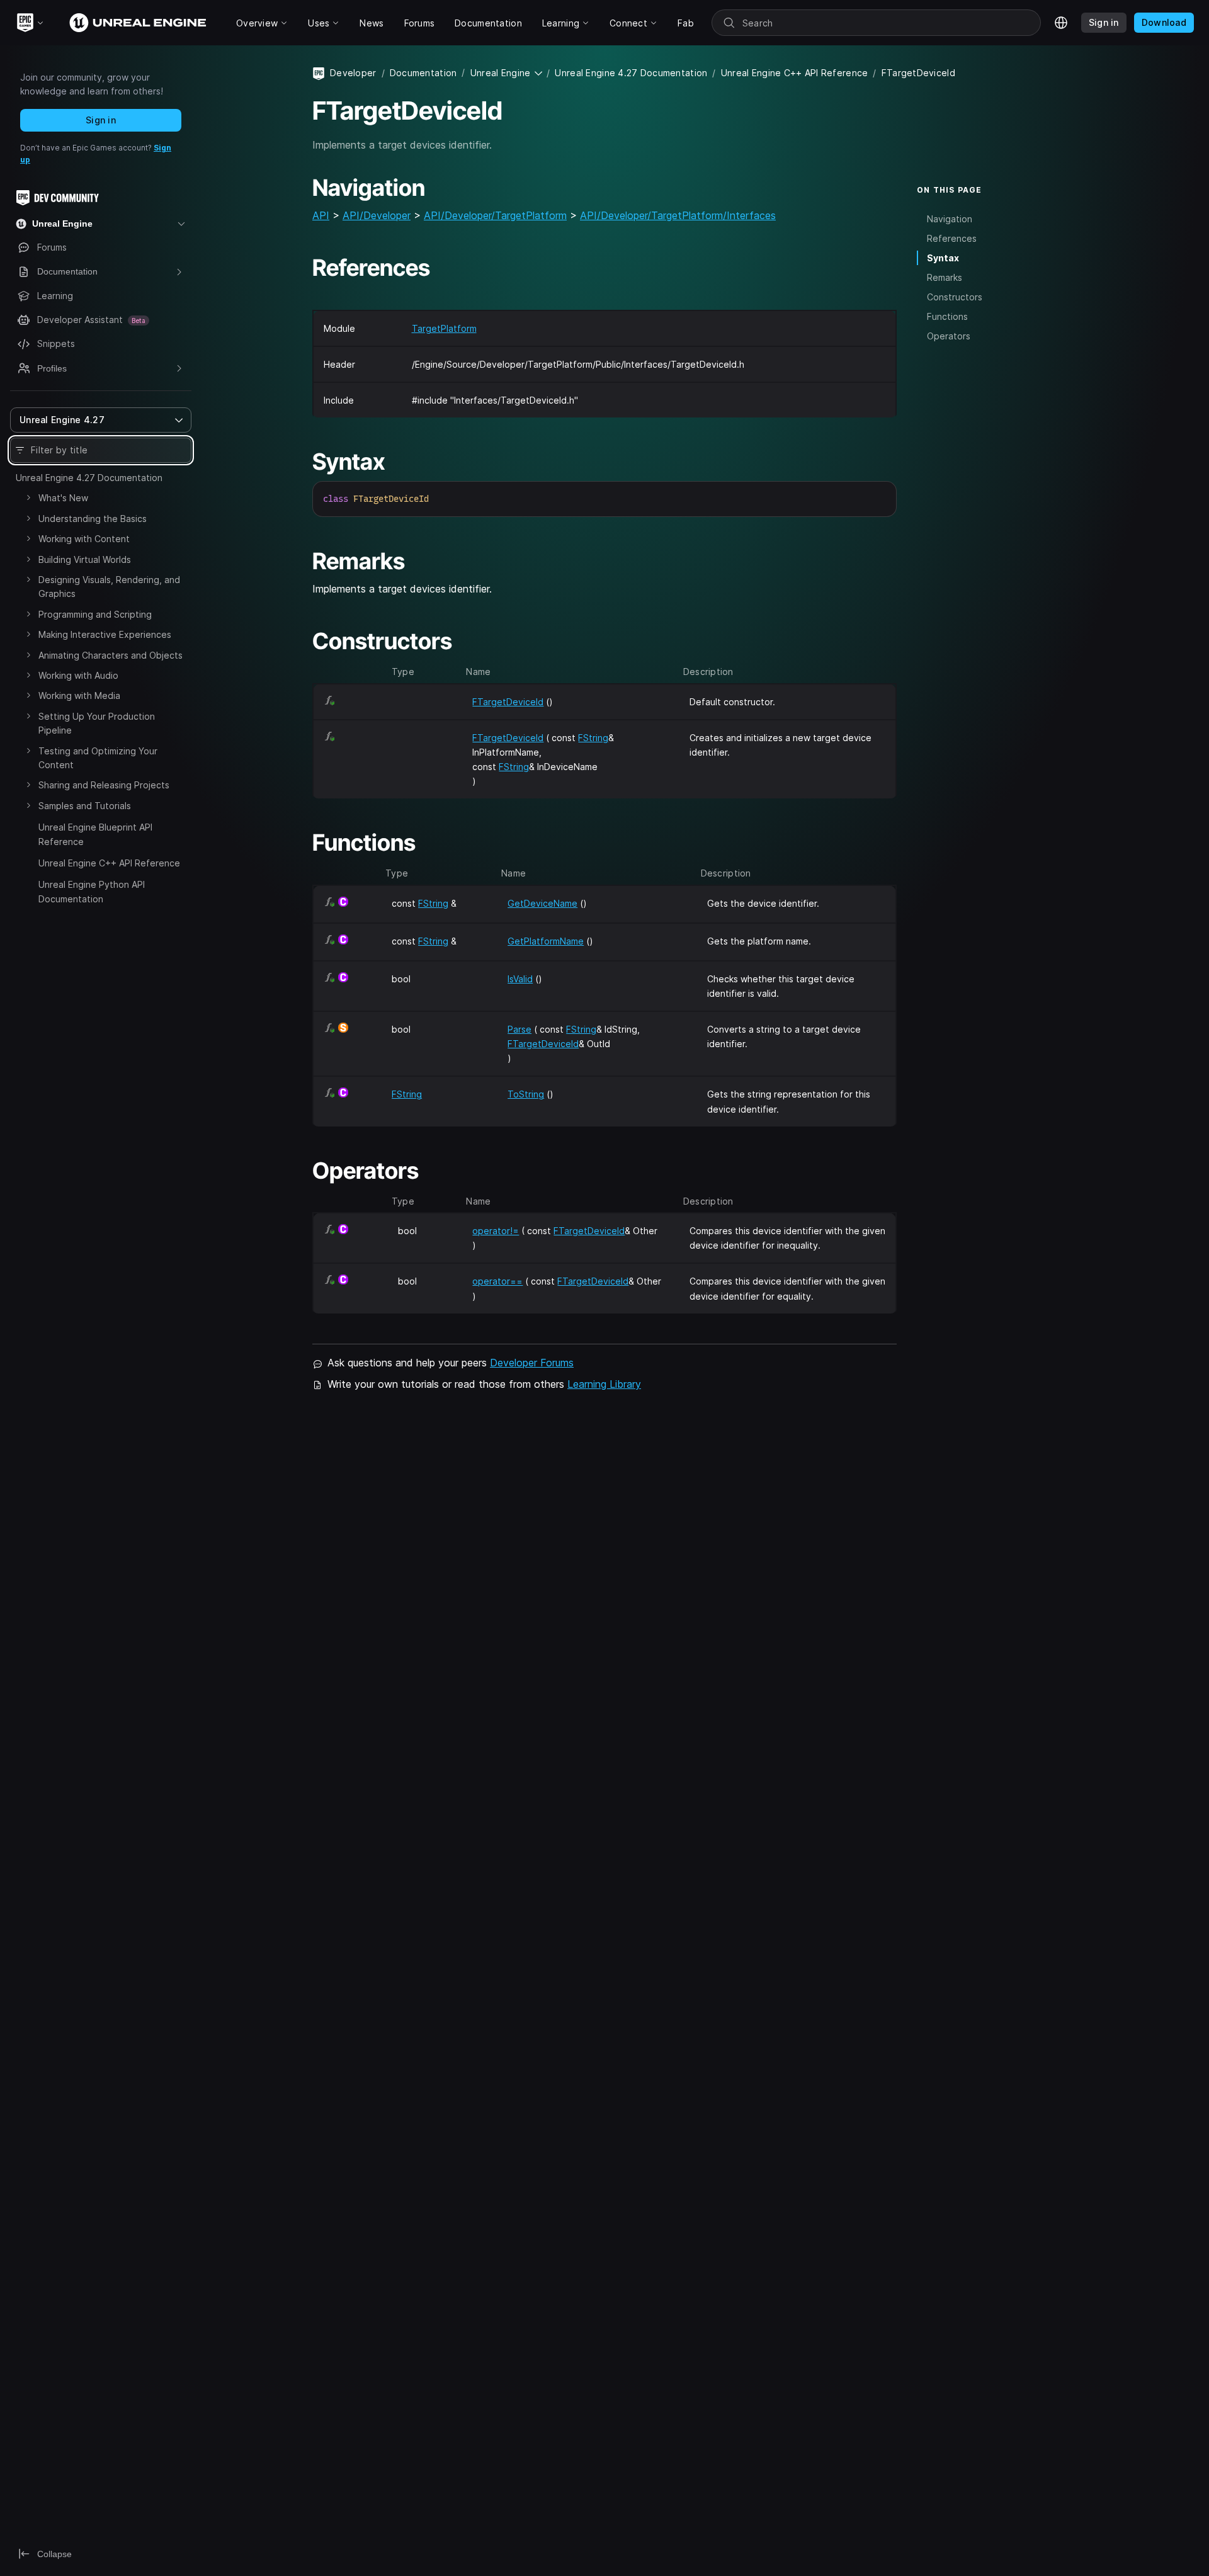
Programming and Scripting (95, 614)
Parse (519, 1029)
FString (593, 738)
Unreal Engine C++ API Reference (109, 863)
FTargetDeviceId (508, 702)
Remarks (945, 277)
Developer (353, 73)
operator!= (496, 1231)
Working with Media (79, 695)
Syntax (943, 258)
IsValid (520, 979)
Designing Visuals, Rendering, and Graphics (109, 587)
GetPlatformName (546, 941)
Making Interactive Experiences (105, 634)
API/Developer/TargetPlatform (495, 215)
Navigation (950, 218)
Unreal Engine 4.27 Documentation (89, 478)
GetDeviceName (542, 903)
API (321, 215)
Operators (949, 336)
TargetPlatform (444, 328)
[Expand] (28, 497)
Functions (947, 316)
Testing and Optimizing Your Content (98, 758)
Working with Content (84, 539)
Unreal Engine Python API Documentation (92, 891)
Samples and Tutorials (85, 806)
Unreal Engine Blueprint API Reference (95, 834)
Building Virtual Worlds (85, 559)
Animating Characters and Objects (111, 655)
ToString (526, 1094)
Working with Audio (78, 675)
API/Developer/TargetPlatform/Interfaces (678, 215)
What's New (63, 498)
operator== (497, 1281)
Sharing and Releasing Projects (104, 785)
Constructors (955, 297)
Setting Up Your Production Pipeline (97, 723)
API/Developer (377, 215)
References (952, 238)
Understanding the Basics (93, 519)
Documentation (423, 73)
